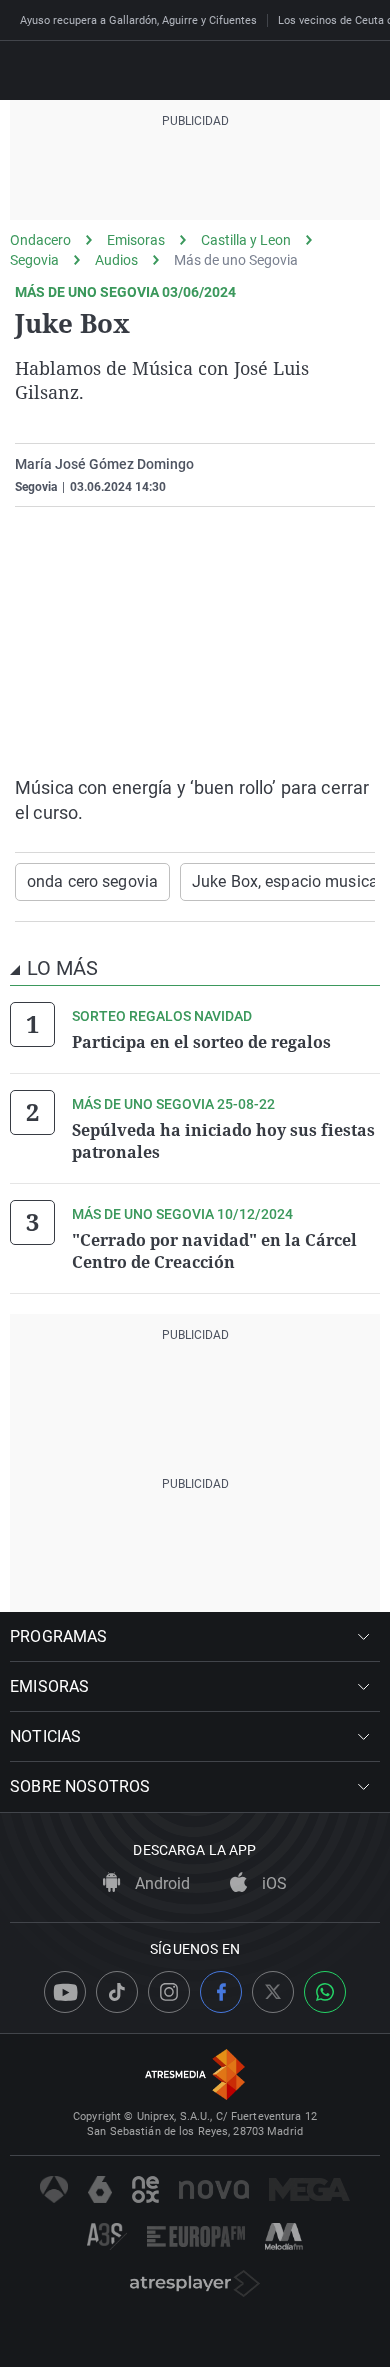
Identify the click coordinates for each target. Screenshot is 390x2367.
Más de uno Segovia (236, 260)
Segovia (34, 260)
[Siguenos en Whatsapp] (325, 1992)
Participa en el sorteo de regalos (201, 1042)
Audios (116, 260)
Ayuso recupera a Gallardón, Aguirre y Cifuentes (138, 20)
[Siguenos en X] (273, 1992)
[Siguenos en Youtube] (65, 1992)
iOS (272, 1883)
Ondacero (40, 240)
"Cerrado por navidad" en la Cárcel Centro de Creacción (214, 1251)
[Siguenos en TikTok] (117, 1992)
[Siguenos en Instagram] (169, 1992)
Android (160, 1883)
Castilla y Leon (246, 240)
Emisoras (136, 240)
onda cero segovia (92, 881)
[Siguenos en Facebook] (221, 1992)
